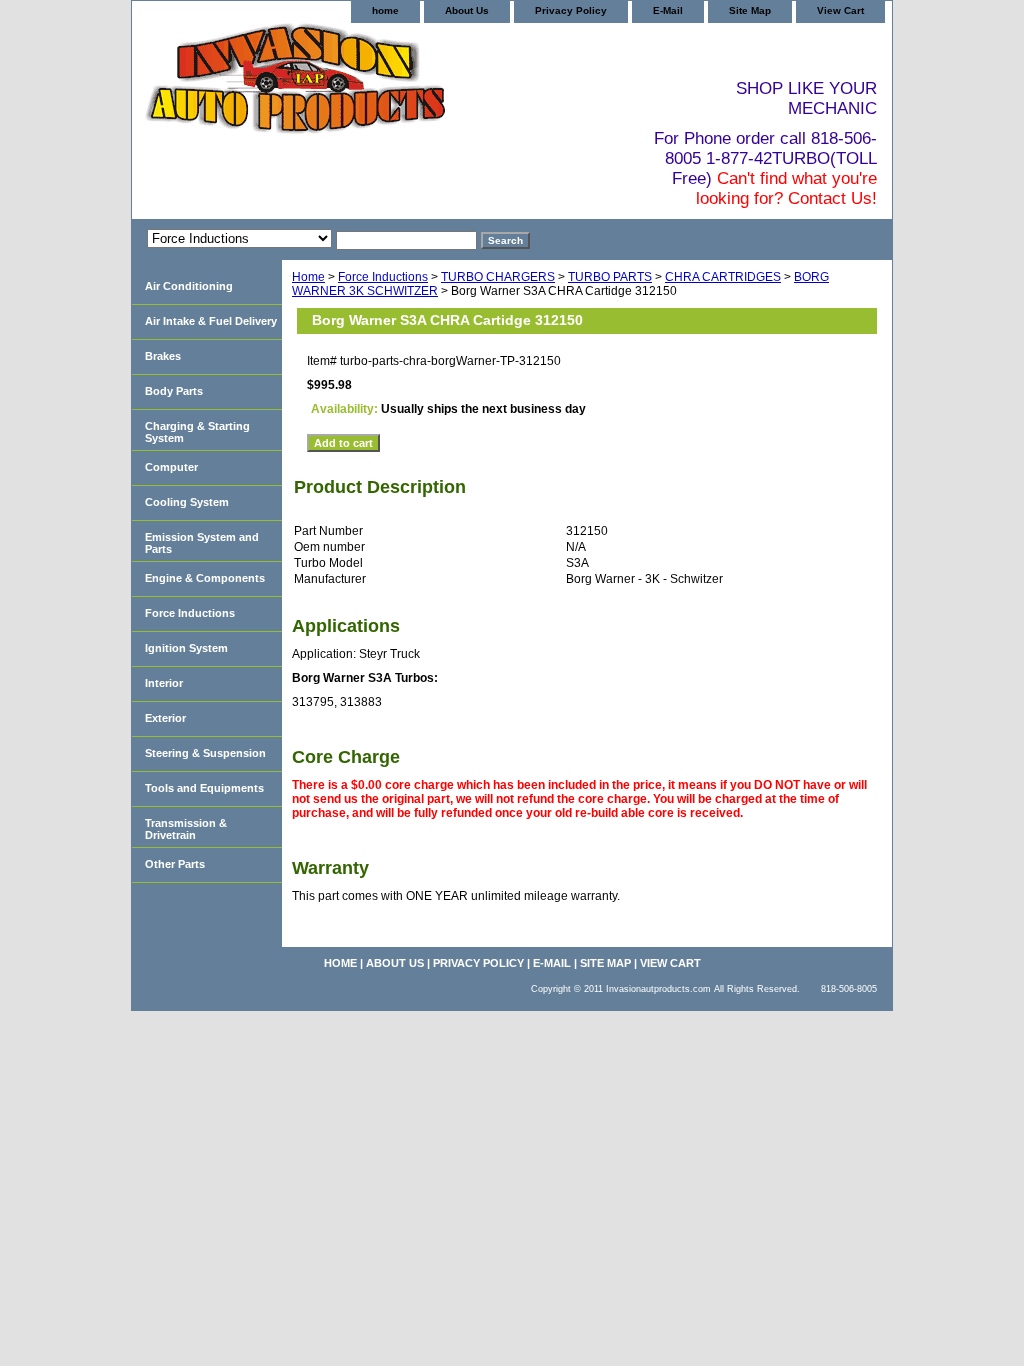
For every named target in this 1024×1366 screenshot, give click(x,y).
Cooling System (187, 502)
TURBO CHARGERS (498, 277)
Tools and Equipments (204, 788)
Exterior (165, 718)
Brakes (163, 356)
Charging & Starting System (197, 432)
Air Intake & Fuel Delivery (211, 321)
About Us (467, 10)
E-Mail (668, 10)
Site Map (750, 10)
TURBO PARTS (610, 277)
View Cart (840, 10)
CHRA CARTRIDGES (723, 277)
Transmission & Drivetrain (186, 829)
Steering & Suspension (205, 753)
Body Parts (174, 391)
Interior (164, 683)
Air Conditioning (189, 286)
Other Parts (175, 864)
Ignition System (186, 648)
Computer (171, 467)
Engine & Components (205, 578)
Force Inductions (383, 277)
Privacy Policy (571, 10)
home (385, 10)
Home (308, 277)
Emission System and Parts (202, 543)
